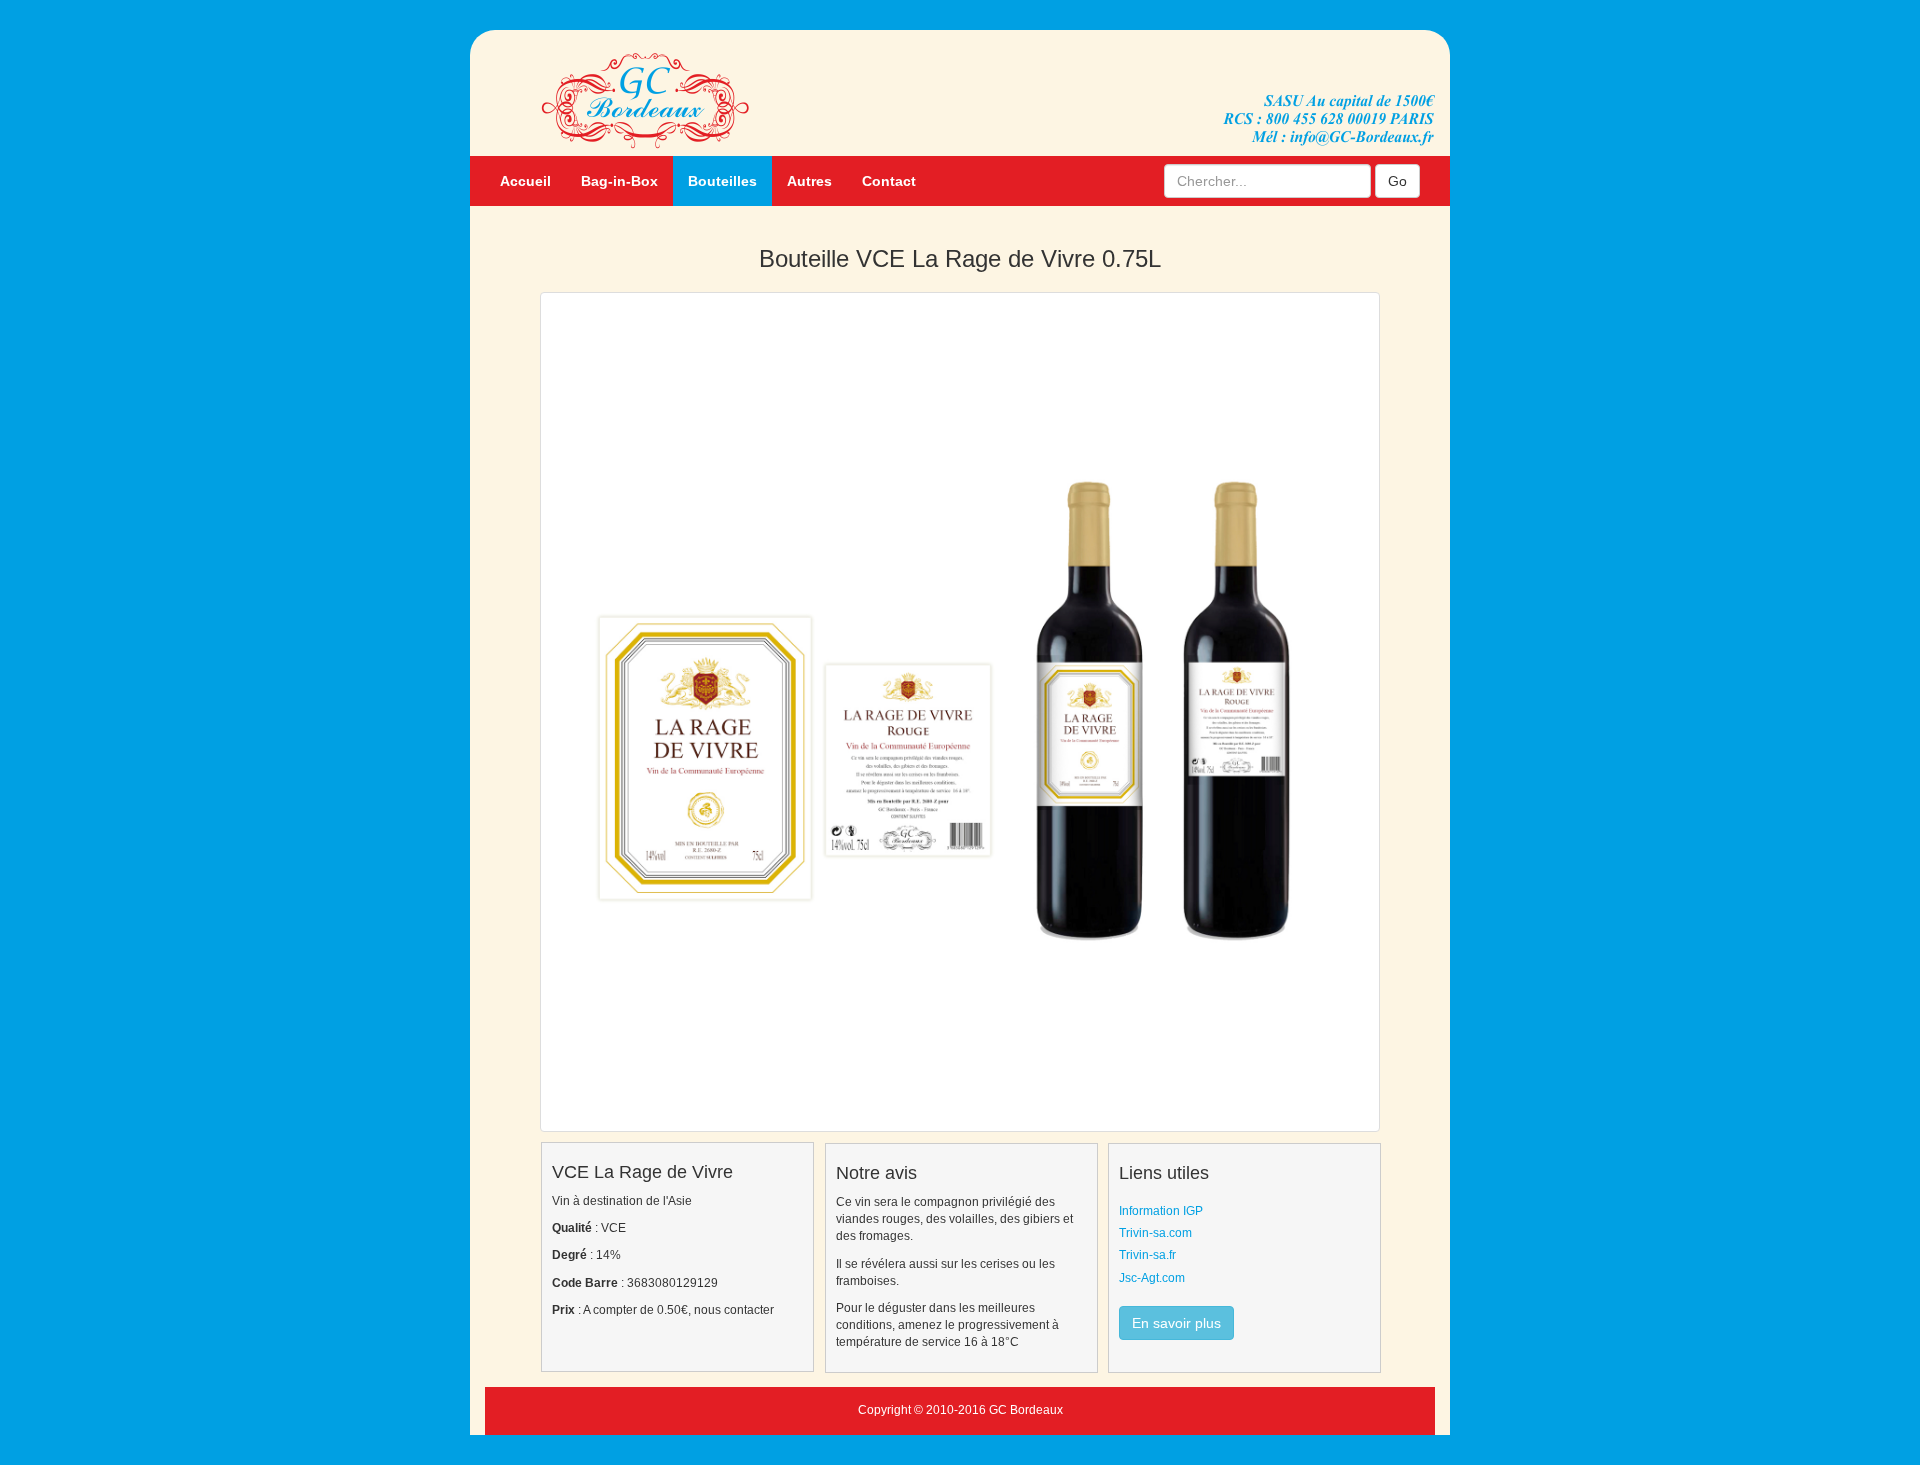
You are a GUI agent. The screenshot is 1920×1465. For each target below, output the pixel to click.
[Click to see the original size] (960, 712)
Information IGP (1161, 1211)
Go (1397, 181)
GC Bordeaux (1026, 1410)
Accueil (525, 181)
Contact (889, 181)
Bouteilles (722, 181)
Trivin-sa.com (1155, 1233)
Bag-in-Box (619, 181)
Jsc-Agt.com (1152, 1278)
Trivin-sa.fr (1147, 1255)
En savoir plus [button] (1176, 1323)
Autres (809, 181)
